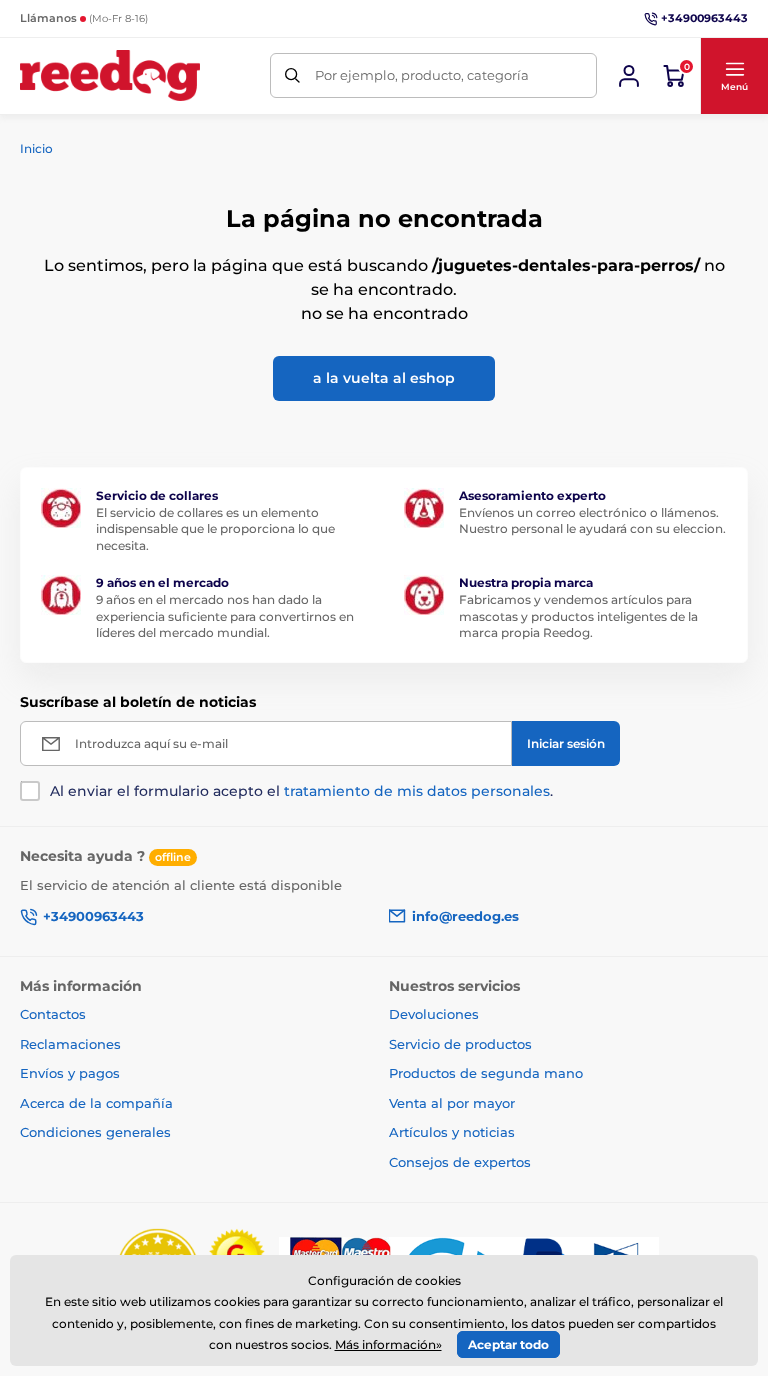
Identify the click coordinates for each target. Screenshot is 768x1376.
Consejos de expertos (460, 1162)
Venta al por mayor (452, 1103)
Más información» (388, 1344)
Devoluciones (434, 1014)
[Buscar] (292, 75)
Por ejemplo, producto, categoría (422, 75)
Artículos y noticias (452, 1132)
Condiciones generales (95, 1132)
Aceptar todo (508, 1344)
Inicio (36, 148)
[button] (734, 76)
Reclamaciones (70, 1044)
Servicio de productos (460, 1044)
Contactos (53, 1014)
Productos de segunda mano (486, 1073)
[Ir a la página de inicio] (110, 75)
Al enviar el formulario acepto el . (301, 791)
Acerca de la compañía (96, 1103)
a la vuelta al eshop (384, 378)
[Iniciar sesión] (629, 76)
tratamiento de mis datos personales (417, 791)
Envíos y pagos (70, 1073)
